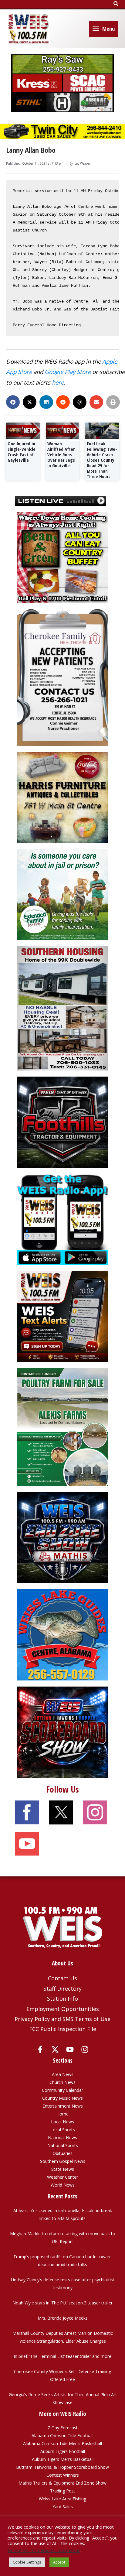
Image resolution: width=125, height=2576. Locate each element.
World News (63, 2185)
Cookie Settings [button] (27, 2562)
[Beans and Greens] (62, 557)
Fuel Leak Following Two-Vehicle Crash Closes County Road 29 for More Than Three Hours (102, 460)
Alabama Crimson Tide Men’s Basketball (62, 2443)
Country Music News (62, 2098)
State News (63, 2169)
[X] (55, 2049)
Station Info (62, 1999)
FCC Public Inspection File (63, 2029)
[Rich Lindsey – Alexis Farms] (62, 1427)
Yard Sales (63, 2507)
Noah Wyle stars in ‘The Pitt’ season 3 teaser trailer (62, 2303)
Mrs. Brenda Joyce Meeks (63, 2318)
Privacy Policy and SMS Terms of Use (62, 2019)
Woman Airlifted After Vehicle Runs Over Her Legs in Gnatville (61, 454)
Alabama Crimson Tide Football (62, 2436)
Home (62, 2114)
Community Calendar (62, 2090)
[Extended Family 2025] (62, 894)
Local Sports (63, 2130)
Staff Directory (62, 1989)
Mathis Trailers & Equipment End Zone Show (62, 2483)
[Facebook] (40, 2049)
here (58, 382)
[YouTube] (70, 2049)
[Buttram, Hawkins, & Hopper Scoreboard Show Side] (62, 1732)
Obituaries (62, 2153)
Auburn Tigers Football (63, 2451)
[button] (116, 4)
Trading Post (63, 2491)
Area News (63, 2074)
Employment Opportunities (63, 2009)
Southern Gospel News (63, 2161)
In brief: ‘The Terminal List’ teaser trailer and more (62, 2356)
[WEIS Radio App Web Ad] (62, 1219)
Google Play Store (68, 372)
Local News (62, 2122)
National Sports (63, 2145)
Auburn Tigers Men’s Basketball (63, 2459)
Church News (62, 2082)
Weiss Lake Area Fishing (62, 2499)
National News (62, 2138)
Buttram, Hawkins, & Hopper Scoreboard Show (62, 2467)
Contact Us (62, 1978)
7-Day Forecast (62, 2428)
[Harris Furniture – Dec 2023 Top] (62, 797)
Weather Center (62, 2177)
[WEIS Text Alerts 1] (62, 1316)
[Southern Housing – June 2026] (62, 1008)
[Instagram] (85, 2049)
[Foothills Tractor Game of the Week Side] (62, 1122)
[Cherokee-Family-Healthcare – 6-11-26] (62, 677)
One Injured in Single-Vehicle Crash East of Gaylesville (22, 452)
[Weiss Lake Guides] (62, 1634)
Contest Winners (63, 2475)
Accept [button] (59, 2562)
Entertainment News (63, 2106)
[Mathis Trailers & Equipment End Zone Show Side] (62, 1537)
